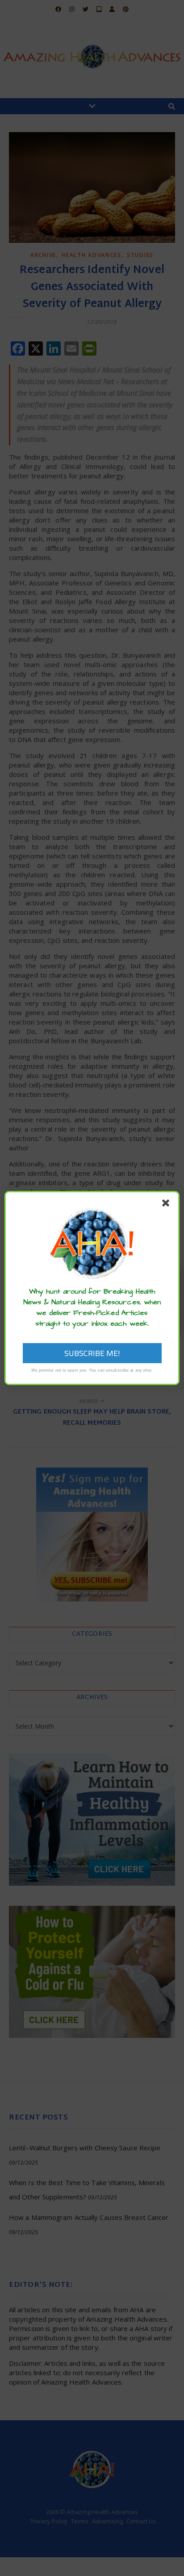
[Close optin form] (167, 1205)
